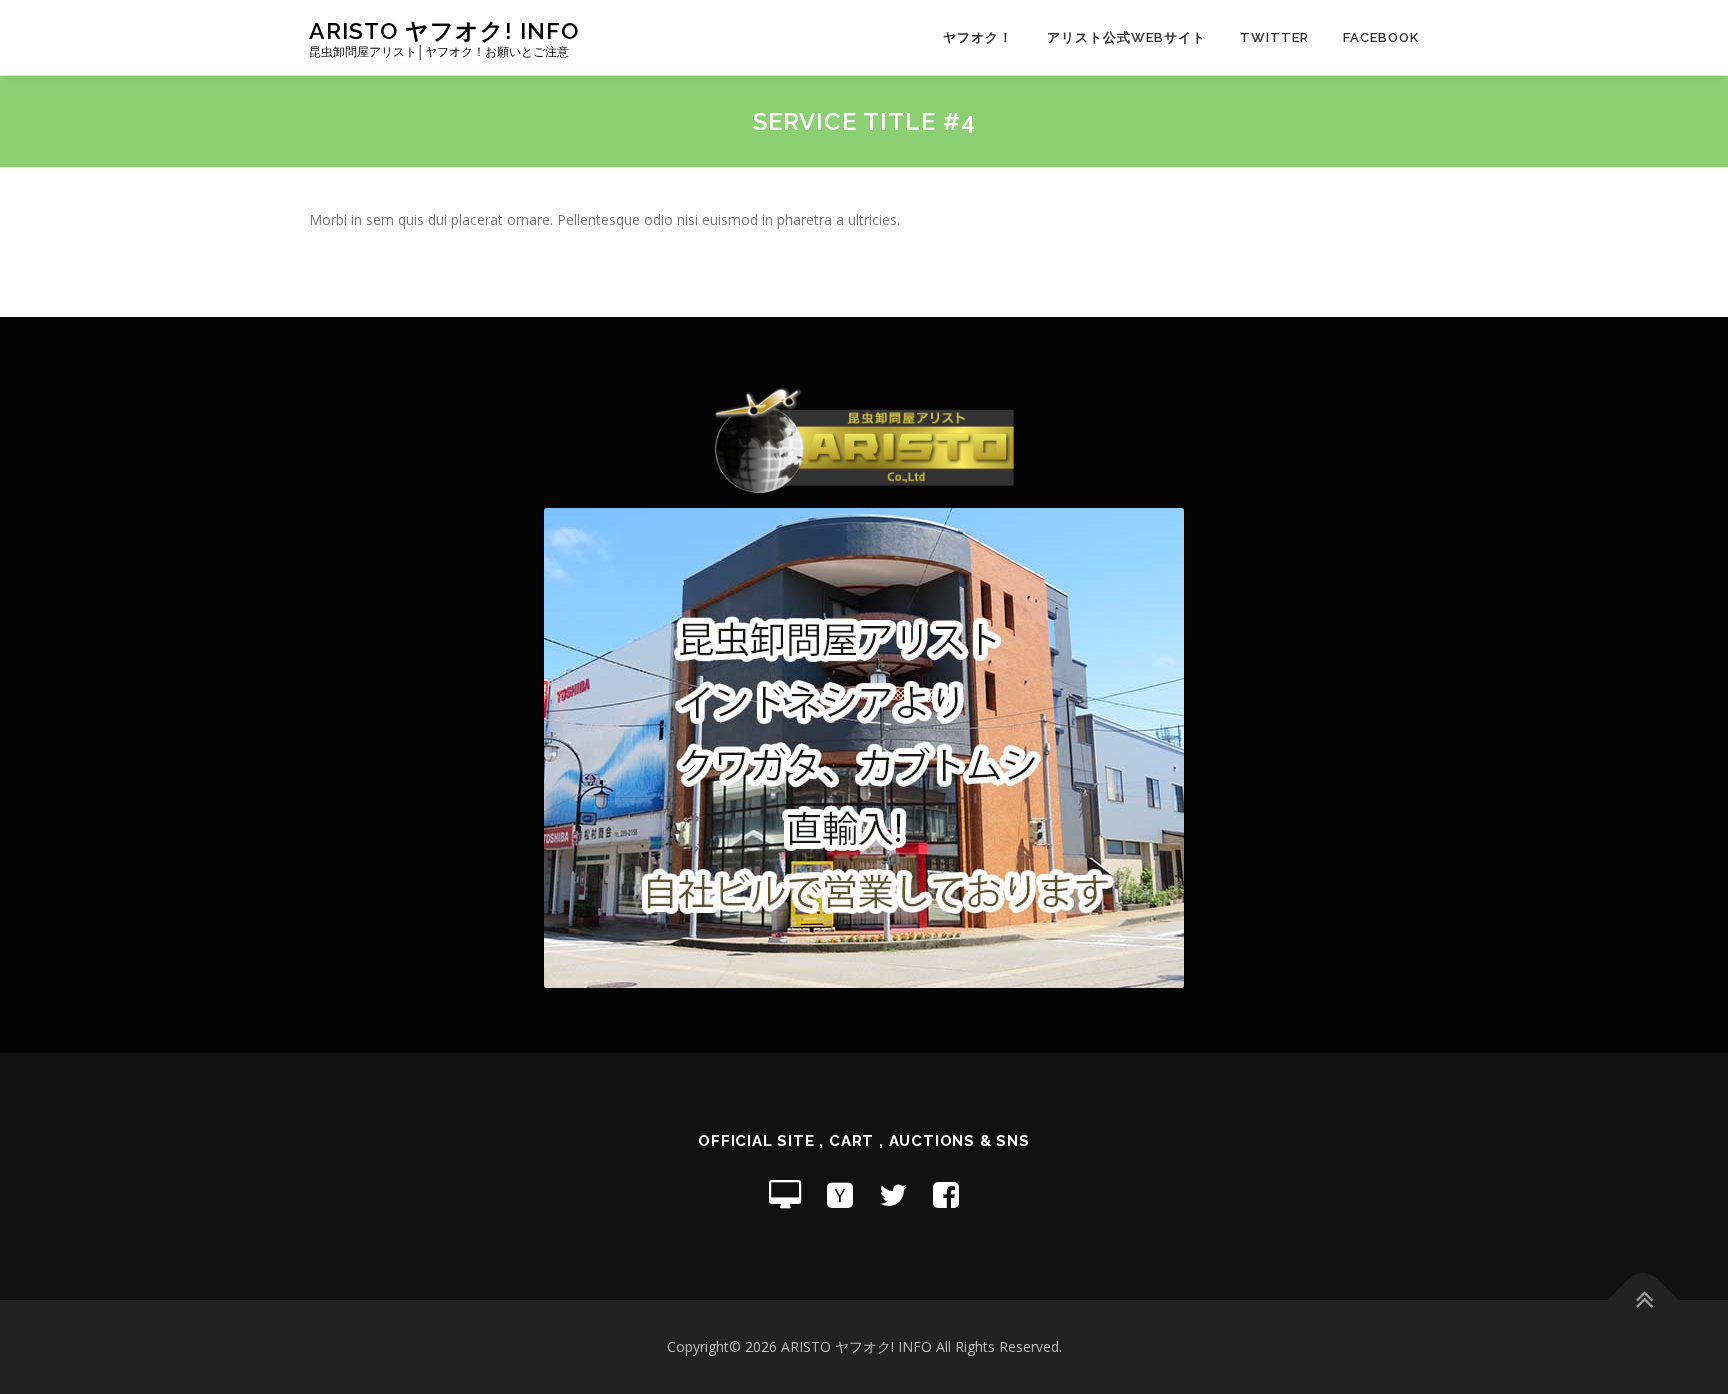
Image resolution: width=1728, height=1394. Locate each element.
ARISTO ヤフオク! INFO (444, 30)
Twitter (1274, 37)
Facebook (1381, 37)
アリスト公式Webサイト (1126, 37)
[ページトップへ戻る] (1643, 1300)
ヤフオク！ (978, 37)
